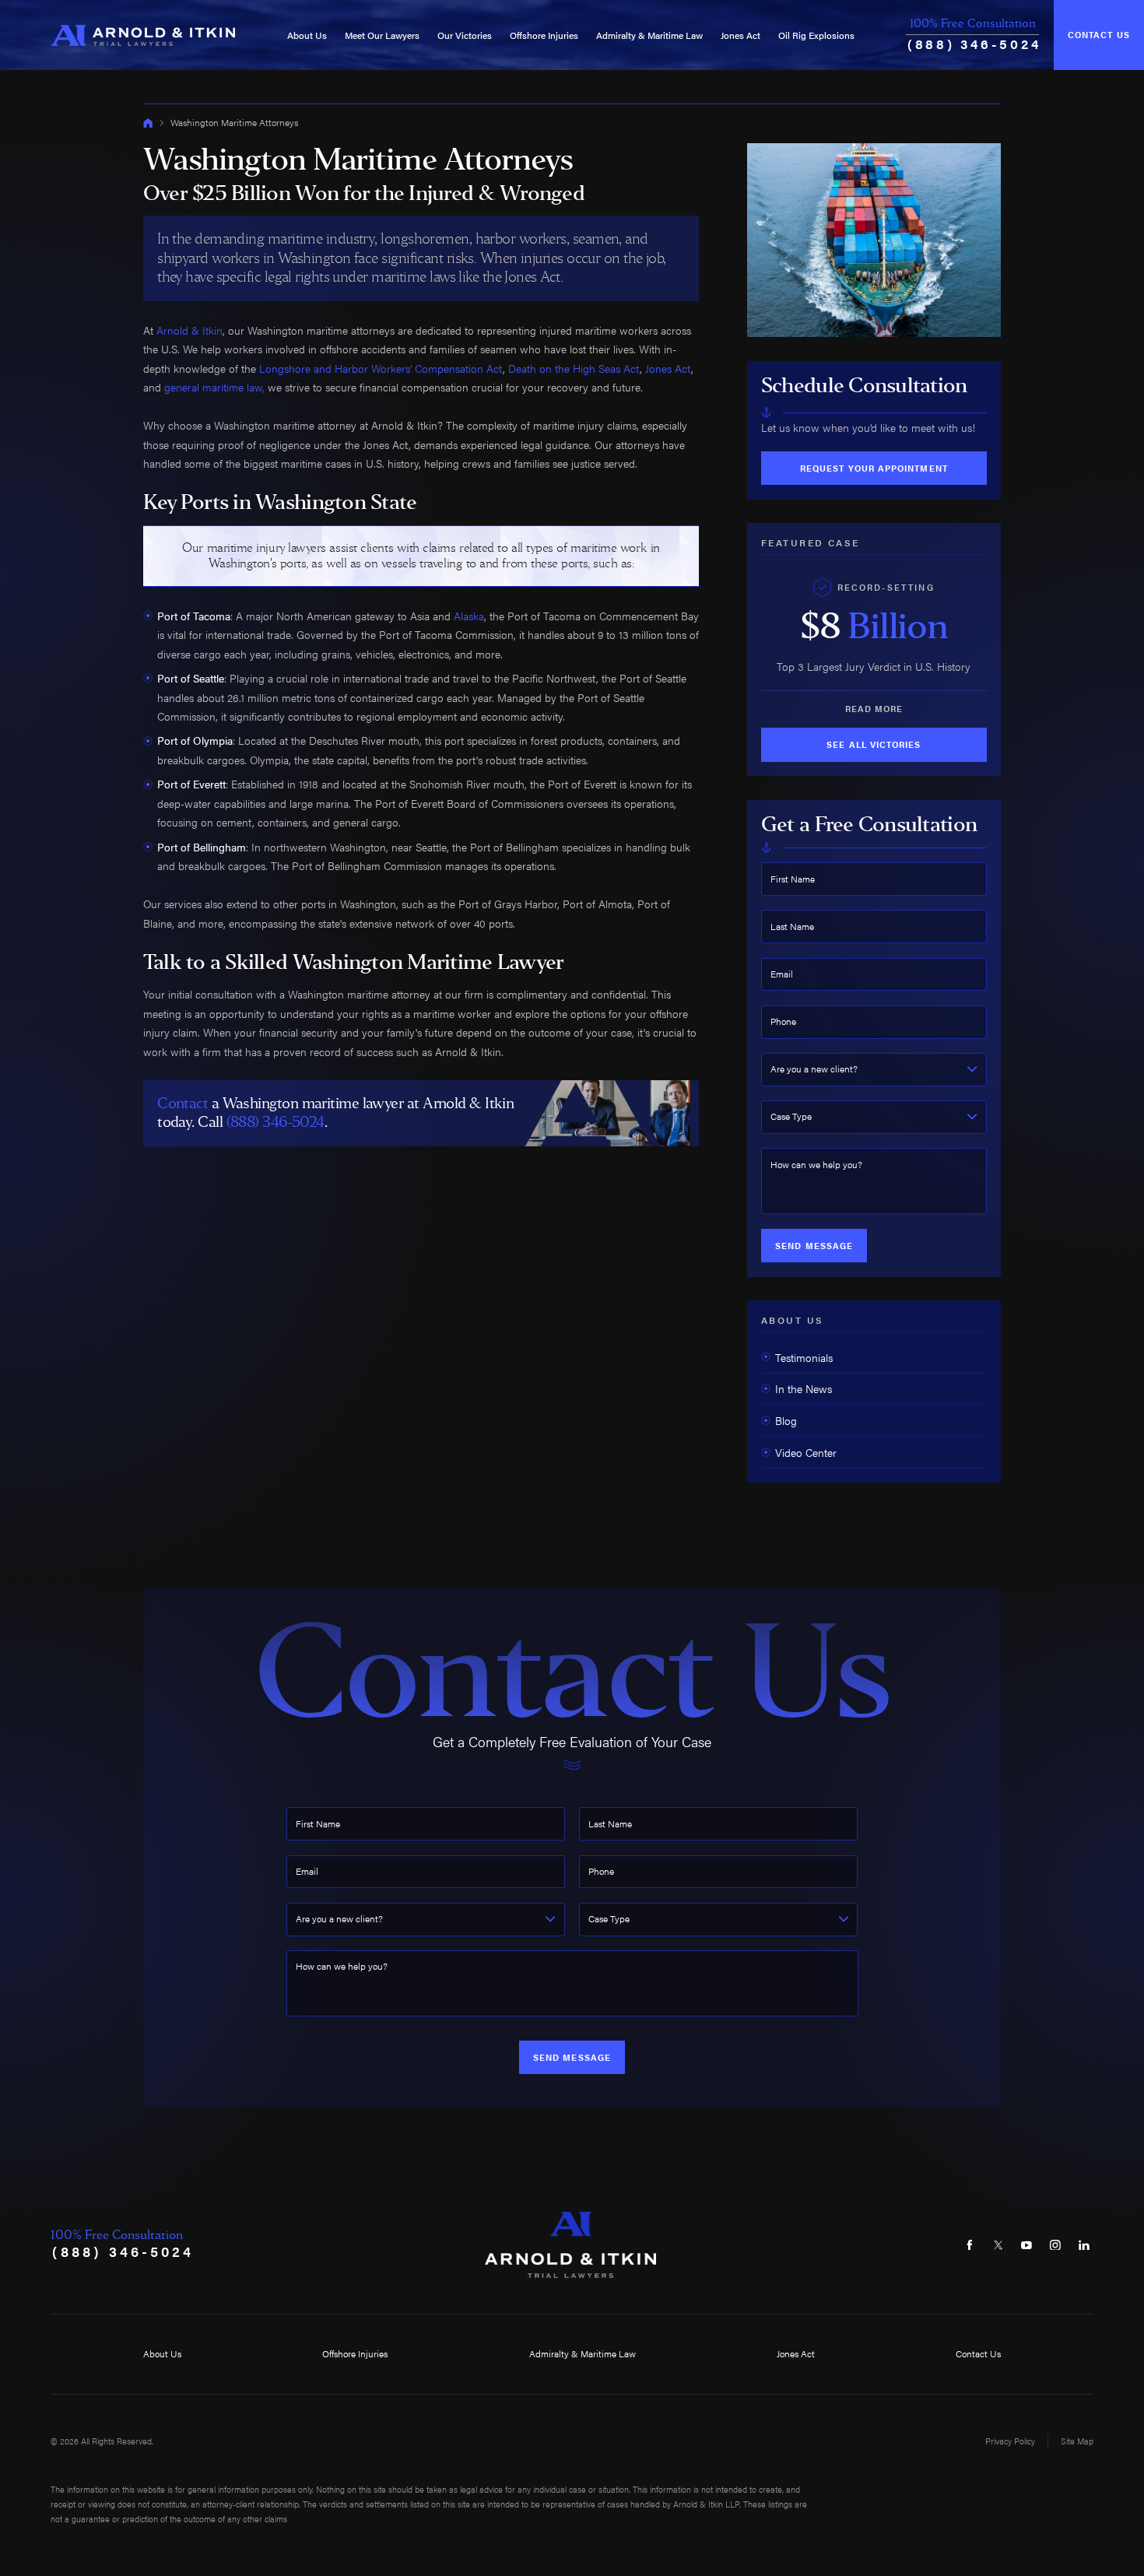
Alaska (469, 616)
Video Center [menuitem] (806, 1452)
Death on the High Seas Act (574, 368)
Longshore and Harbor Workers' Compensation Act (381, 368)
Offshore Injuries (544, 35)
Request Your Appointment (874, 468)
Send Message (814, 1246)
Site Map (1077, 2441)
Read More (874, 709)
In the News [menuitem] (804, 1388)
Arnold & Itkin (189, 330)
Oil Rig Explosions (816, 35)
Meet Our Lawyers (382, 35)
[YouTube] (1027, 2245)
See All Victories (874, 744)
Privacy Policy (1010, 2441)
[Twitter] (998, 2245)
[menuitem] (307, 35)
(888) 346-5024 (974, 44)
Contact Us (1099, 35)
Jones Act (740, 35)
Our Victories (465, 35)
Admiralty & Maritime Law (649, 35)
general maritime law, (214, 387)
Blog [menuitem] (786, 1420)
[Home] (143, 35)
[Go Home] (148, 123)
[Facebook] (969, 2245)
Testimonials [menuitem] (804, 1357)
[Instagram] (1056, 2245)
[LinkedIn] (1084, 2245)
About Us (307, 35)
